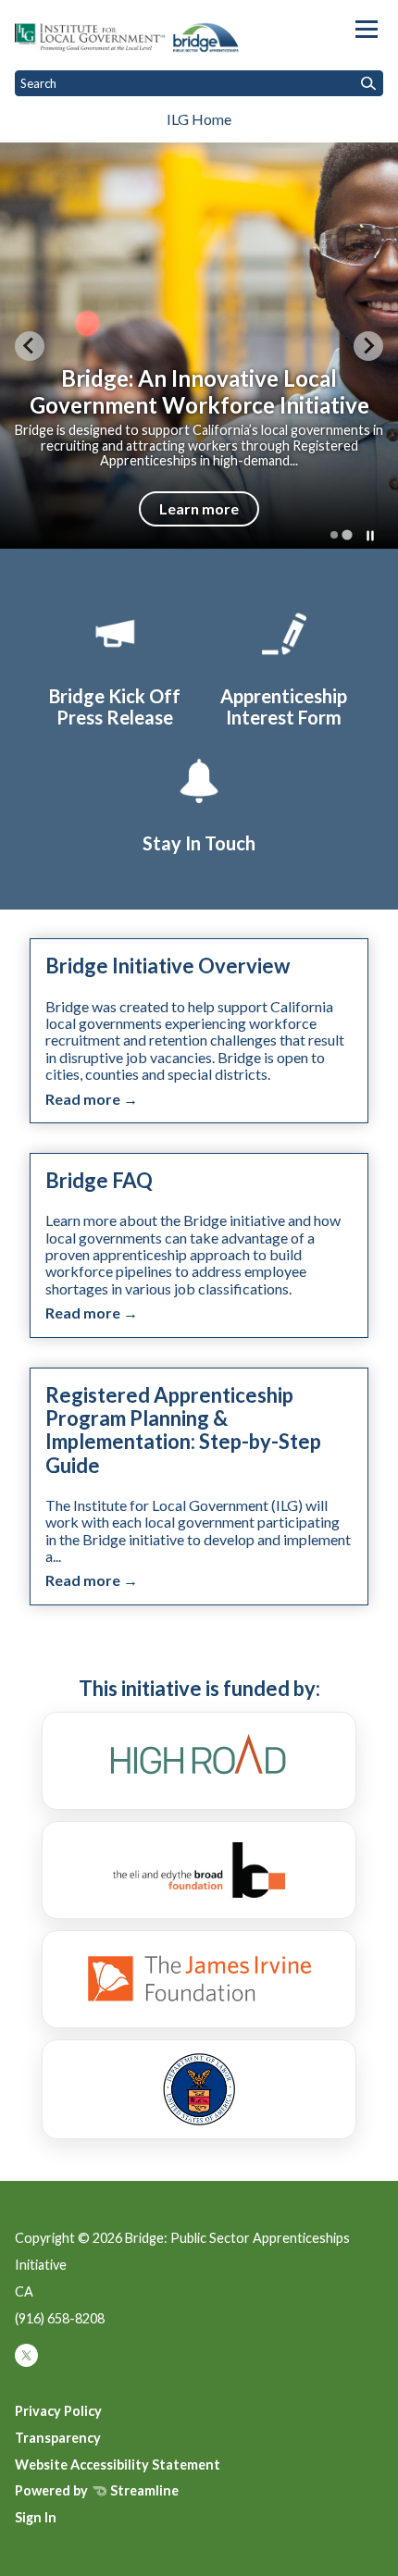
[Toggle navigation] (367, 29)
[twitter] (26, 2362)
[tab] (334, 535)
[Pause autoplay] (370, 536)
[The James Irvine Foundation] (199, 1979)
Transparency (58, 2438)
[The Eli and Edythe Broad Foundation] (199, 1870)
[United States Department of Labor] (199, 2089)
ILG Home (199, 119)
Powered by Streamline (97, 2490)
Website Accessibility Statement (118, 2465)
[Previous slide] (30, 346)
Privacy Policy (58, 2411)
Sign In (36, 2517)
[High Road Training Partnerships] (199, 1761)
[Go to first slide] (368, 346)
